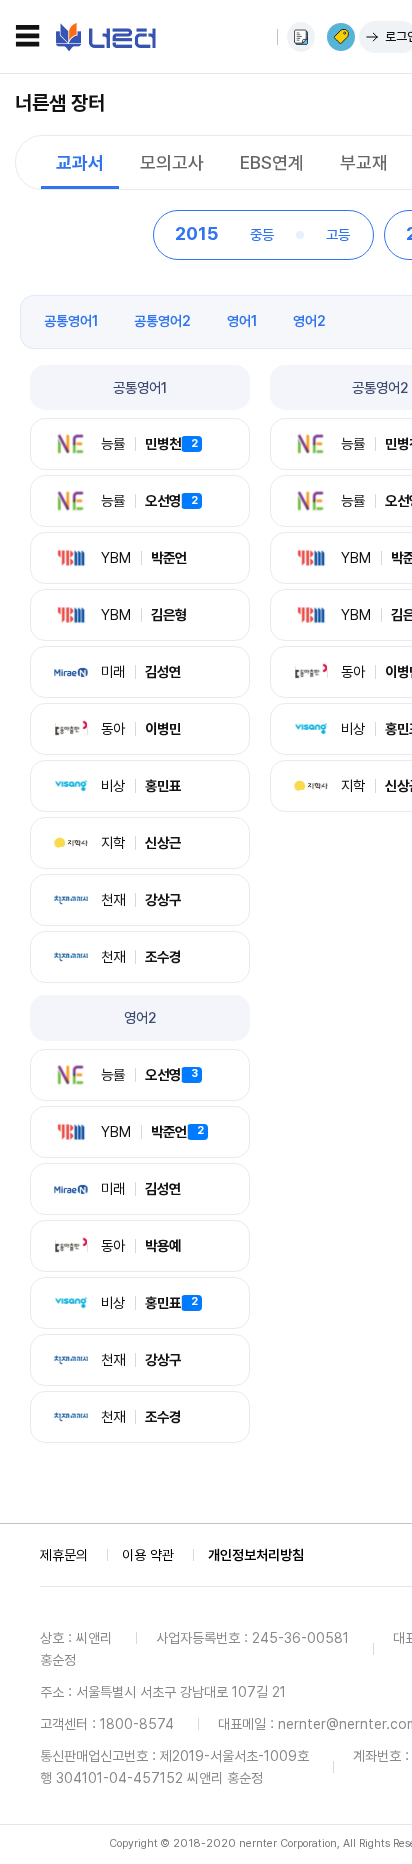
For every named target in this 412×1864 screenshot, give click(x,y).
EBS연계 (272, 162)
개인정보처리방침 (256, 1555)
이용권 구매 (341, 37)
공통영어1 (71, 321)
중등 (262, 234)
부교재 (364, 162)
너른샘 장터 (60, 103)
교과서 (80, 162)
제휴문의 (64, 1555)
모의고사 (172, 162)
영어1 (242, 321)
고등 (338, 234)
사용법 (301, 37)
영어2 (309, 321)
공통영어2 (162, 321)
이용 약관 (148, 1555)
